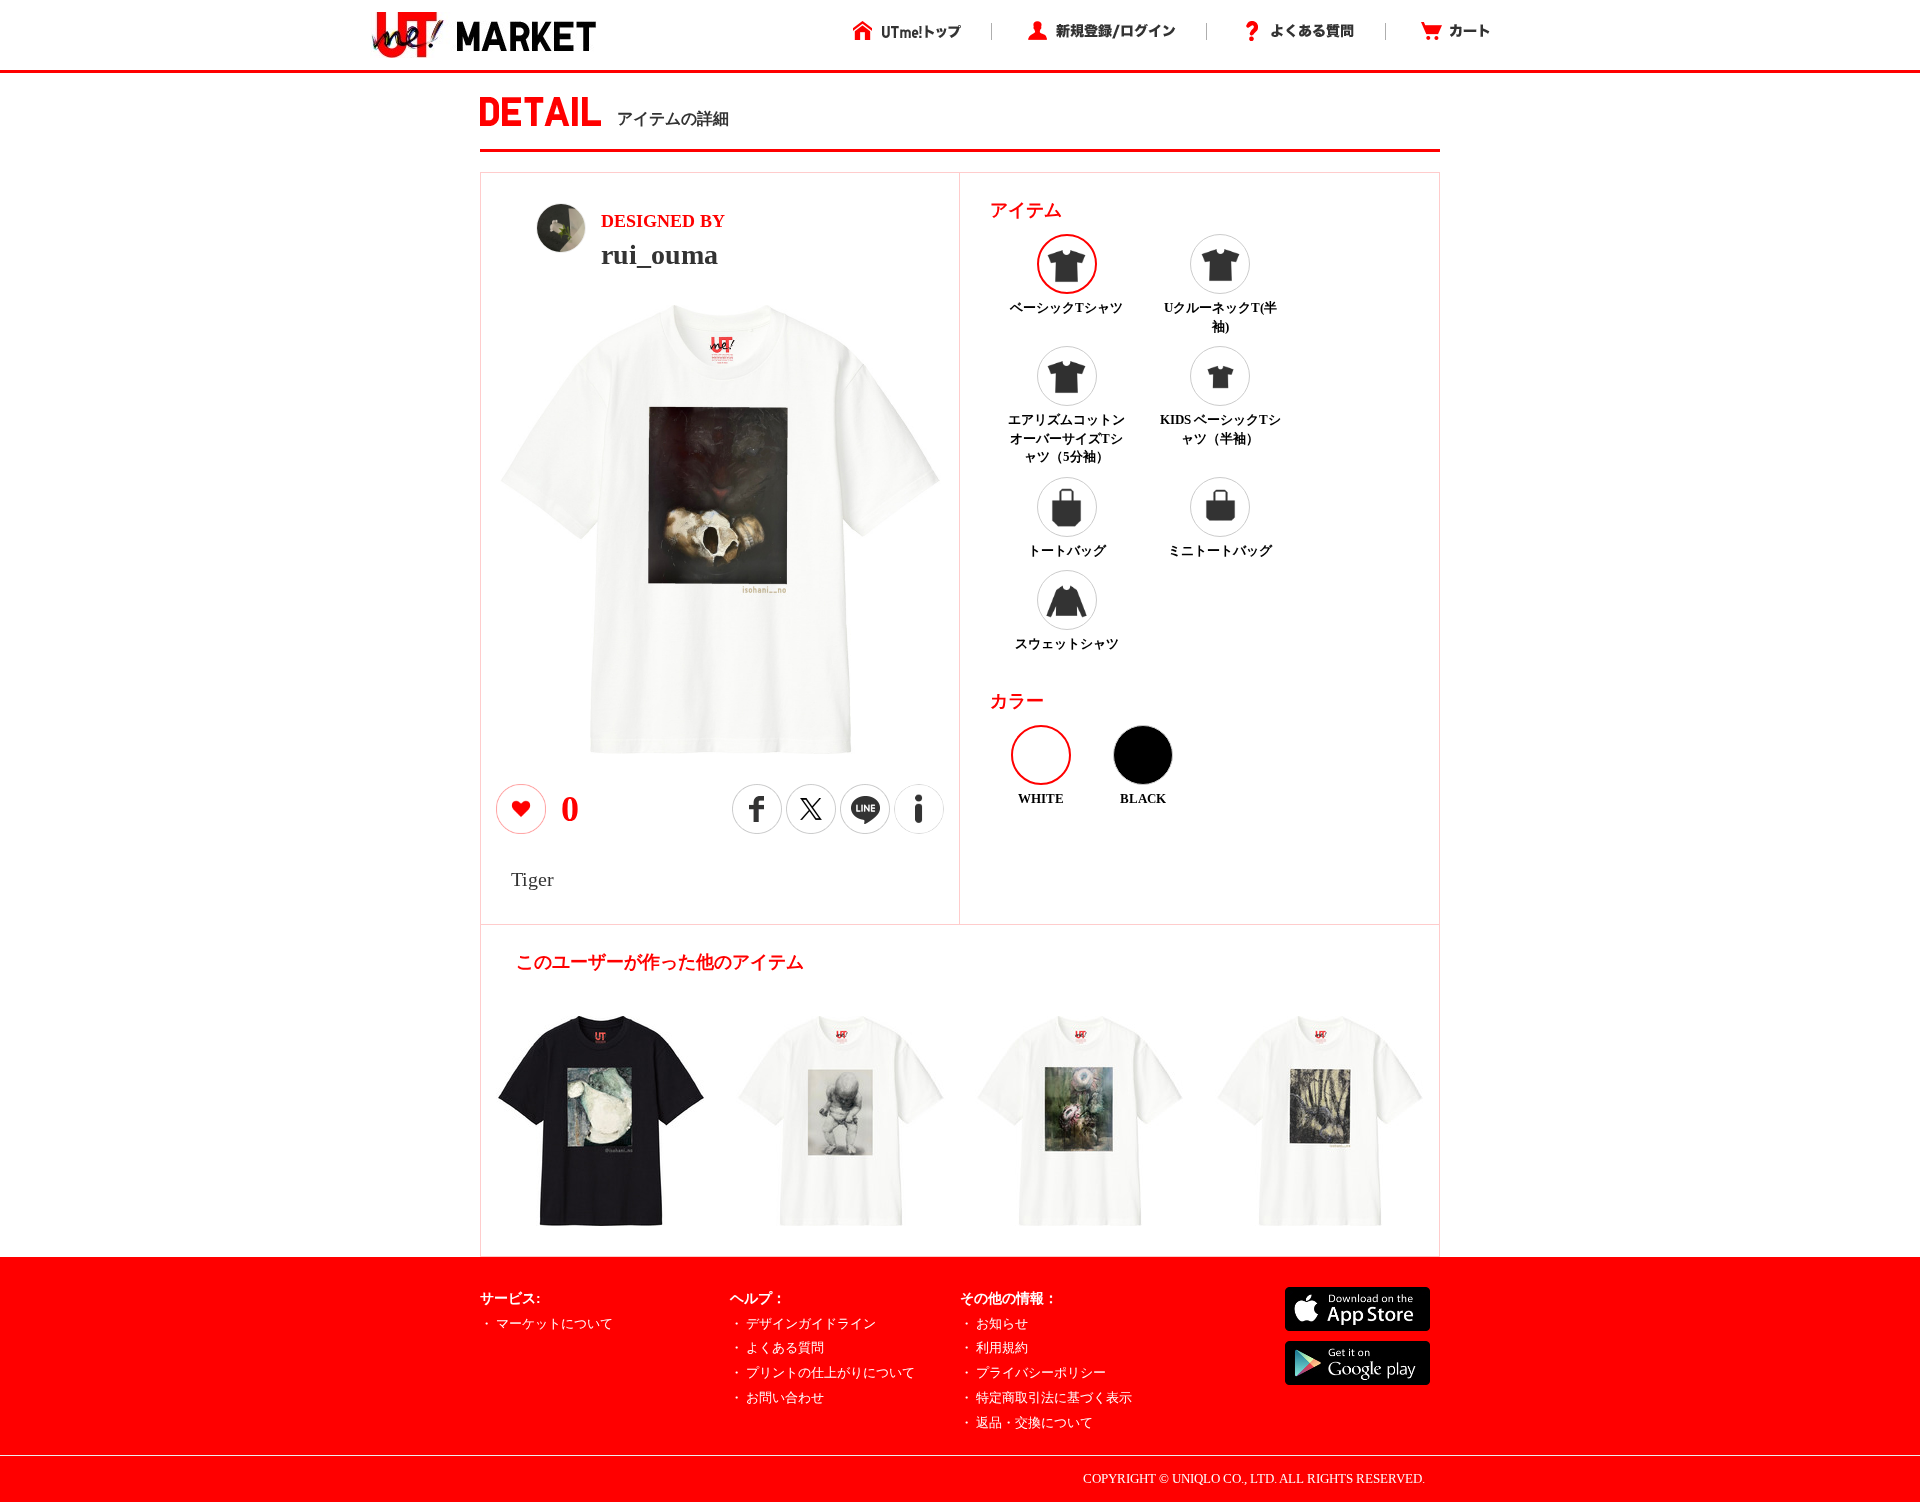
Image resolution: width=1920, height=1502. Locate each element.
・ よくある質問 (777, 1347)
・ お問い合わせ (777, 1397)
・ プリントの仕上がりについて (822, 1372)
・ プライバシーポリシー (1033, 1372)
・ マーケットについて (546, 1323)
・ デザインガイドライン (803, 1323)
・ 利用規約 (994, 1347)
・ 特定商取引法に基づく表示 (1046, 1397)
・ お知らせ (994, 1323)
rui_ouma (659, 254)
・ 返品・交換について (1026, 1422)
